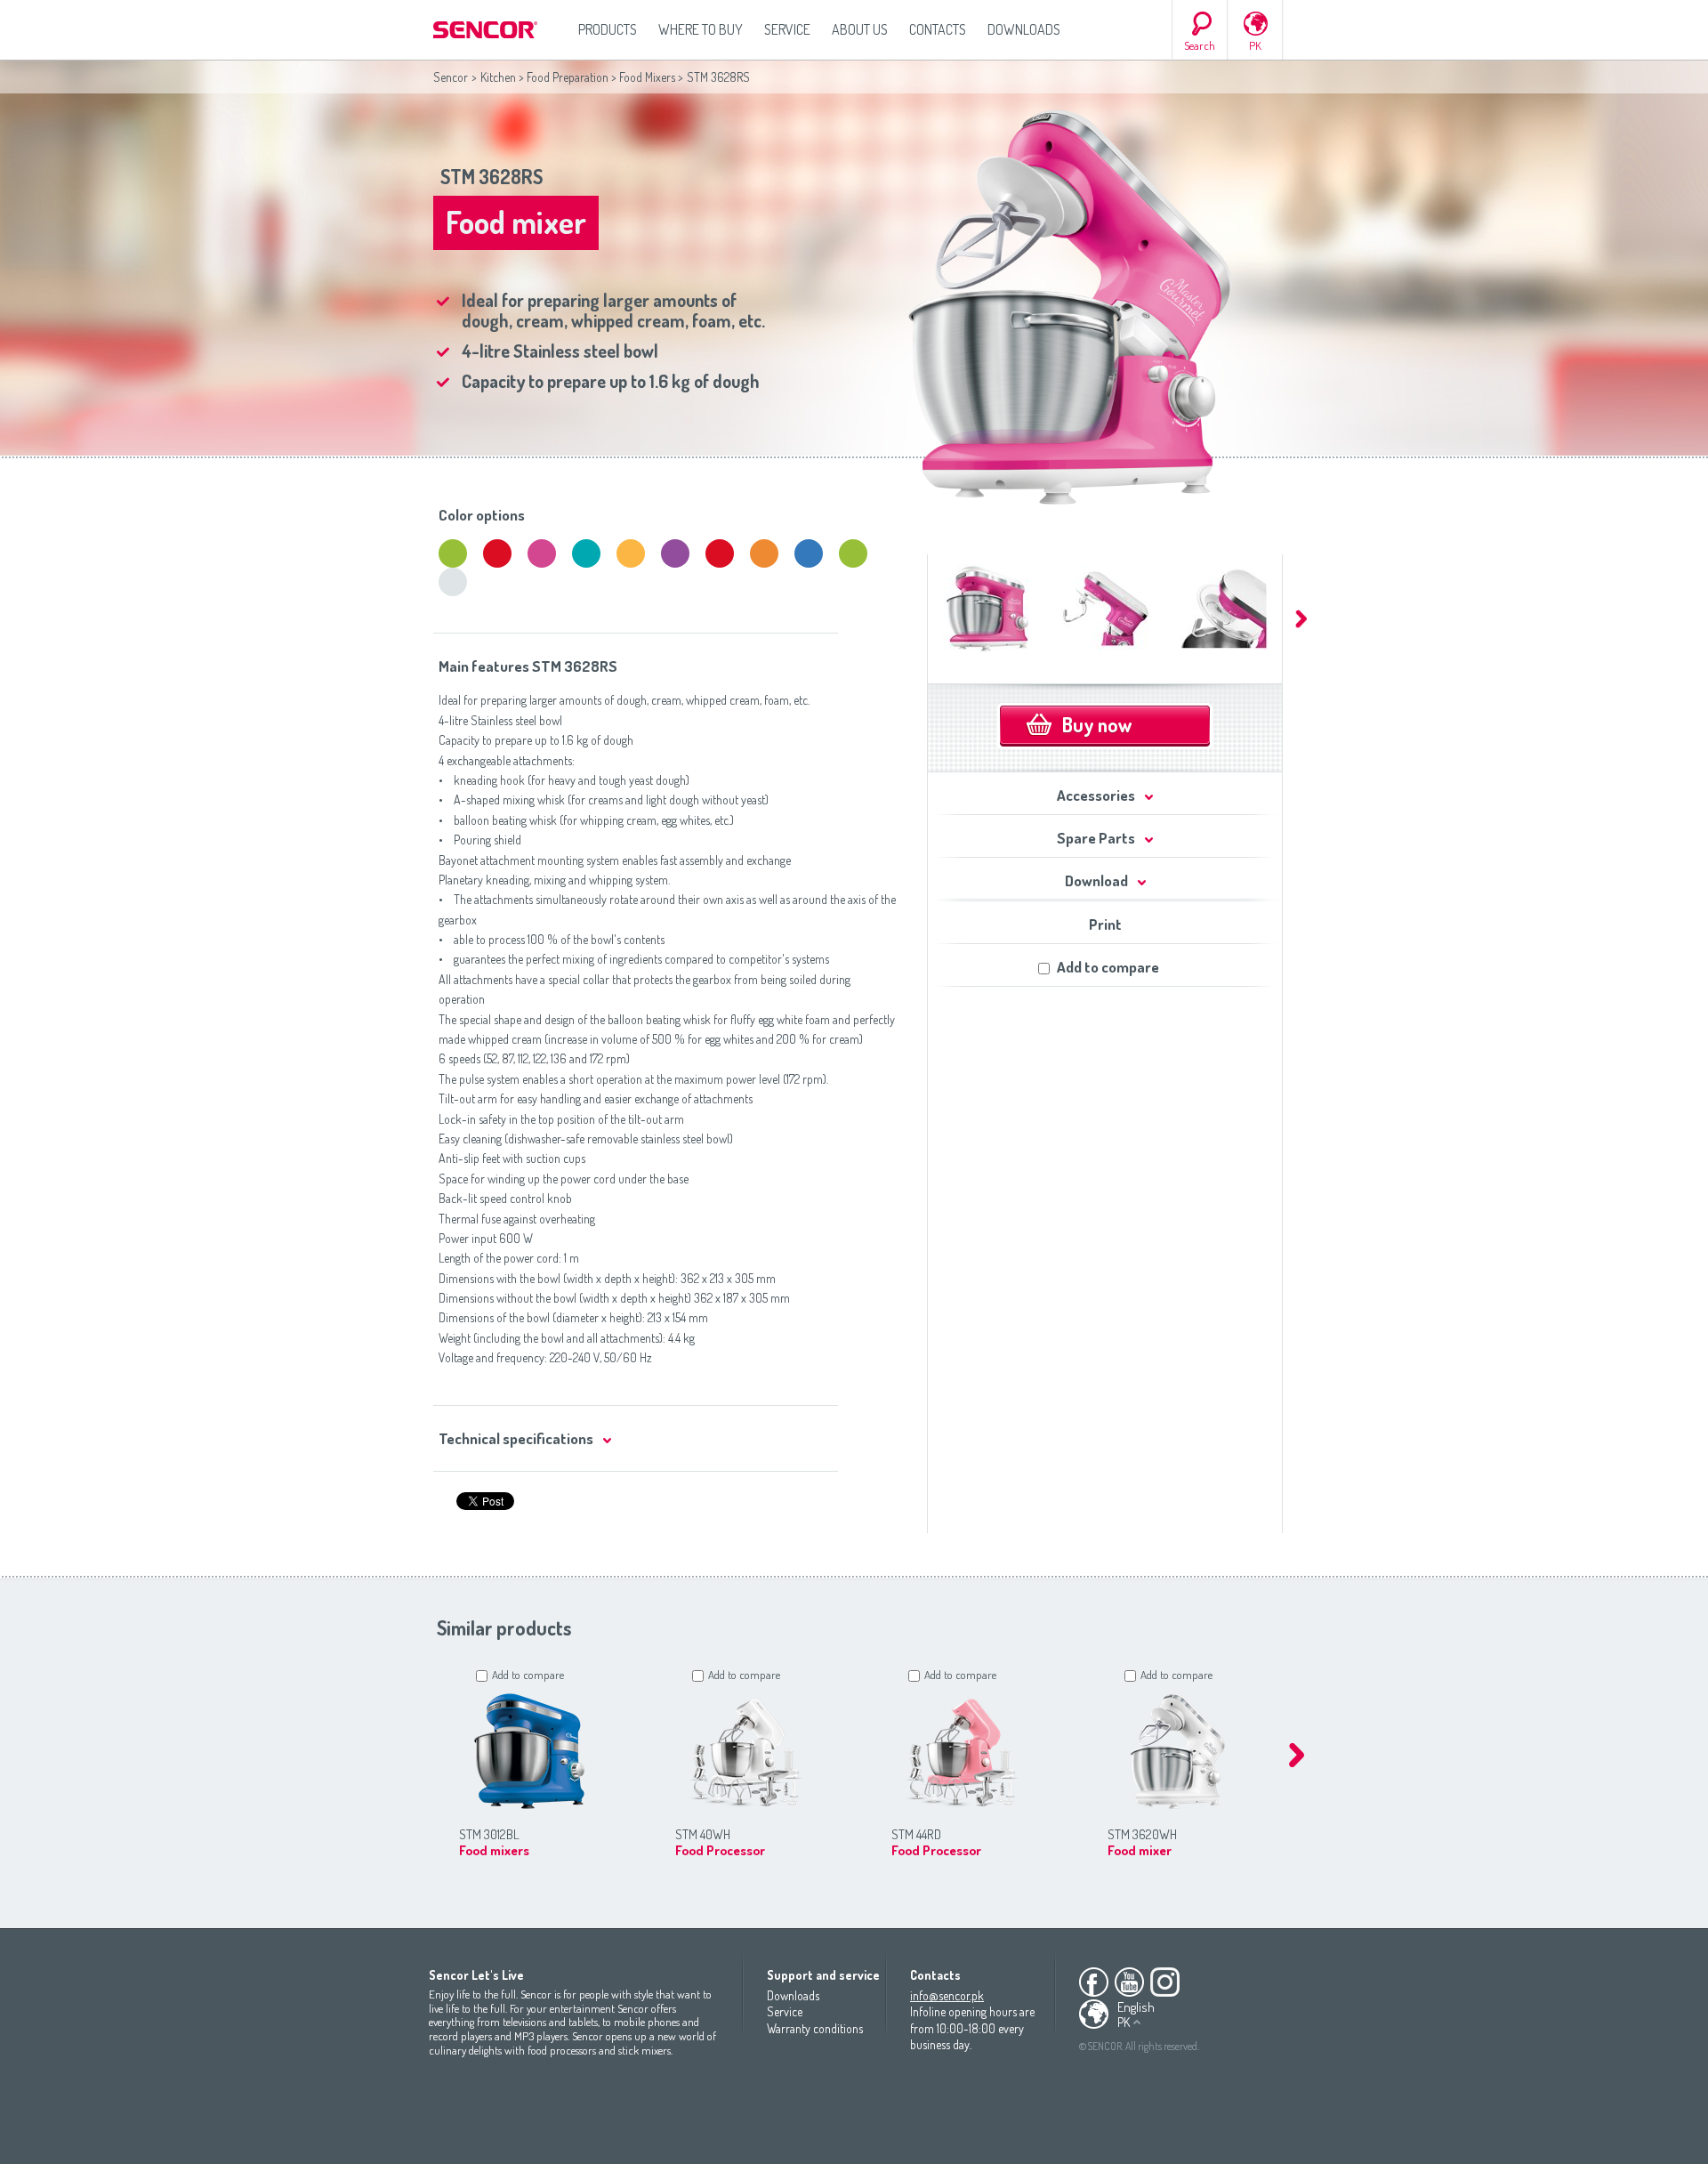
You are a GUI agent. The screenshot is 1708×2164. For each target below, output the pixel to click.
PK (1255, 45)
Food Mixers (647, 77)
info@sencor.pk (947, 1995)
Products (608, 29)
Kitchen (498, 77)
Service (787, 29)
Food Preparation (568, 77)
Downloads (1024, 29)
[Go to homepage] (487, 30)
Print (1105, 924)
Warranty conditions (815, 2028)
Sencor (451, 77)
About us (860, 29)
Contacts (938, 29)
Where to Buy (701, 29)
